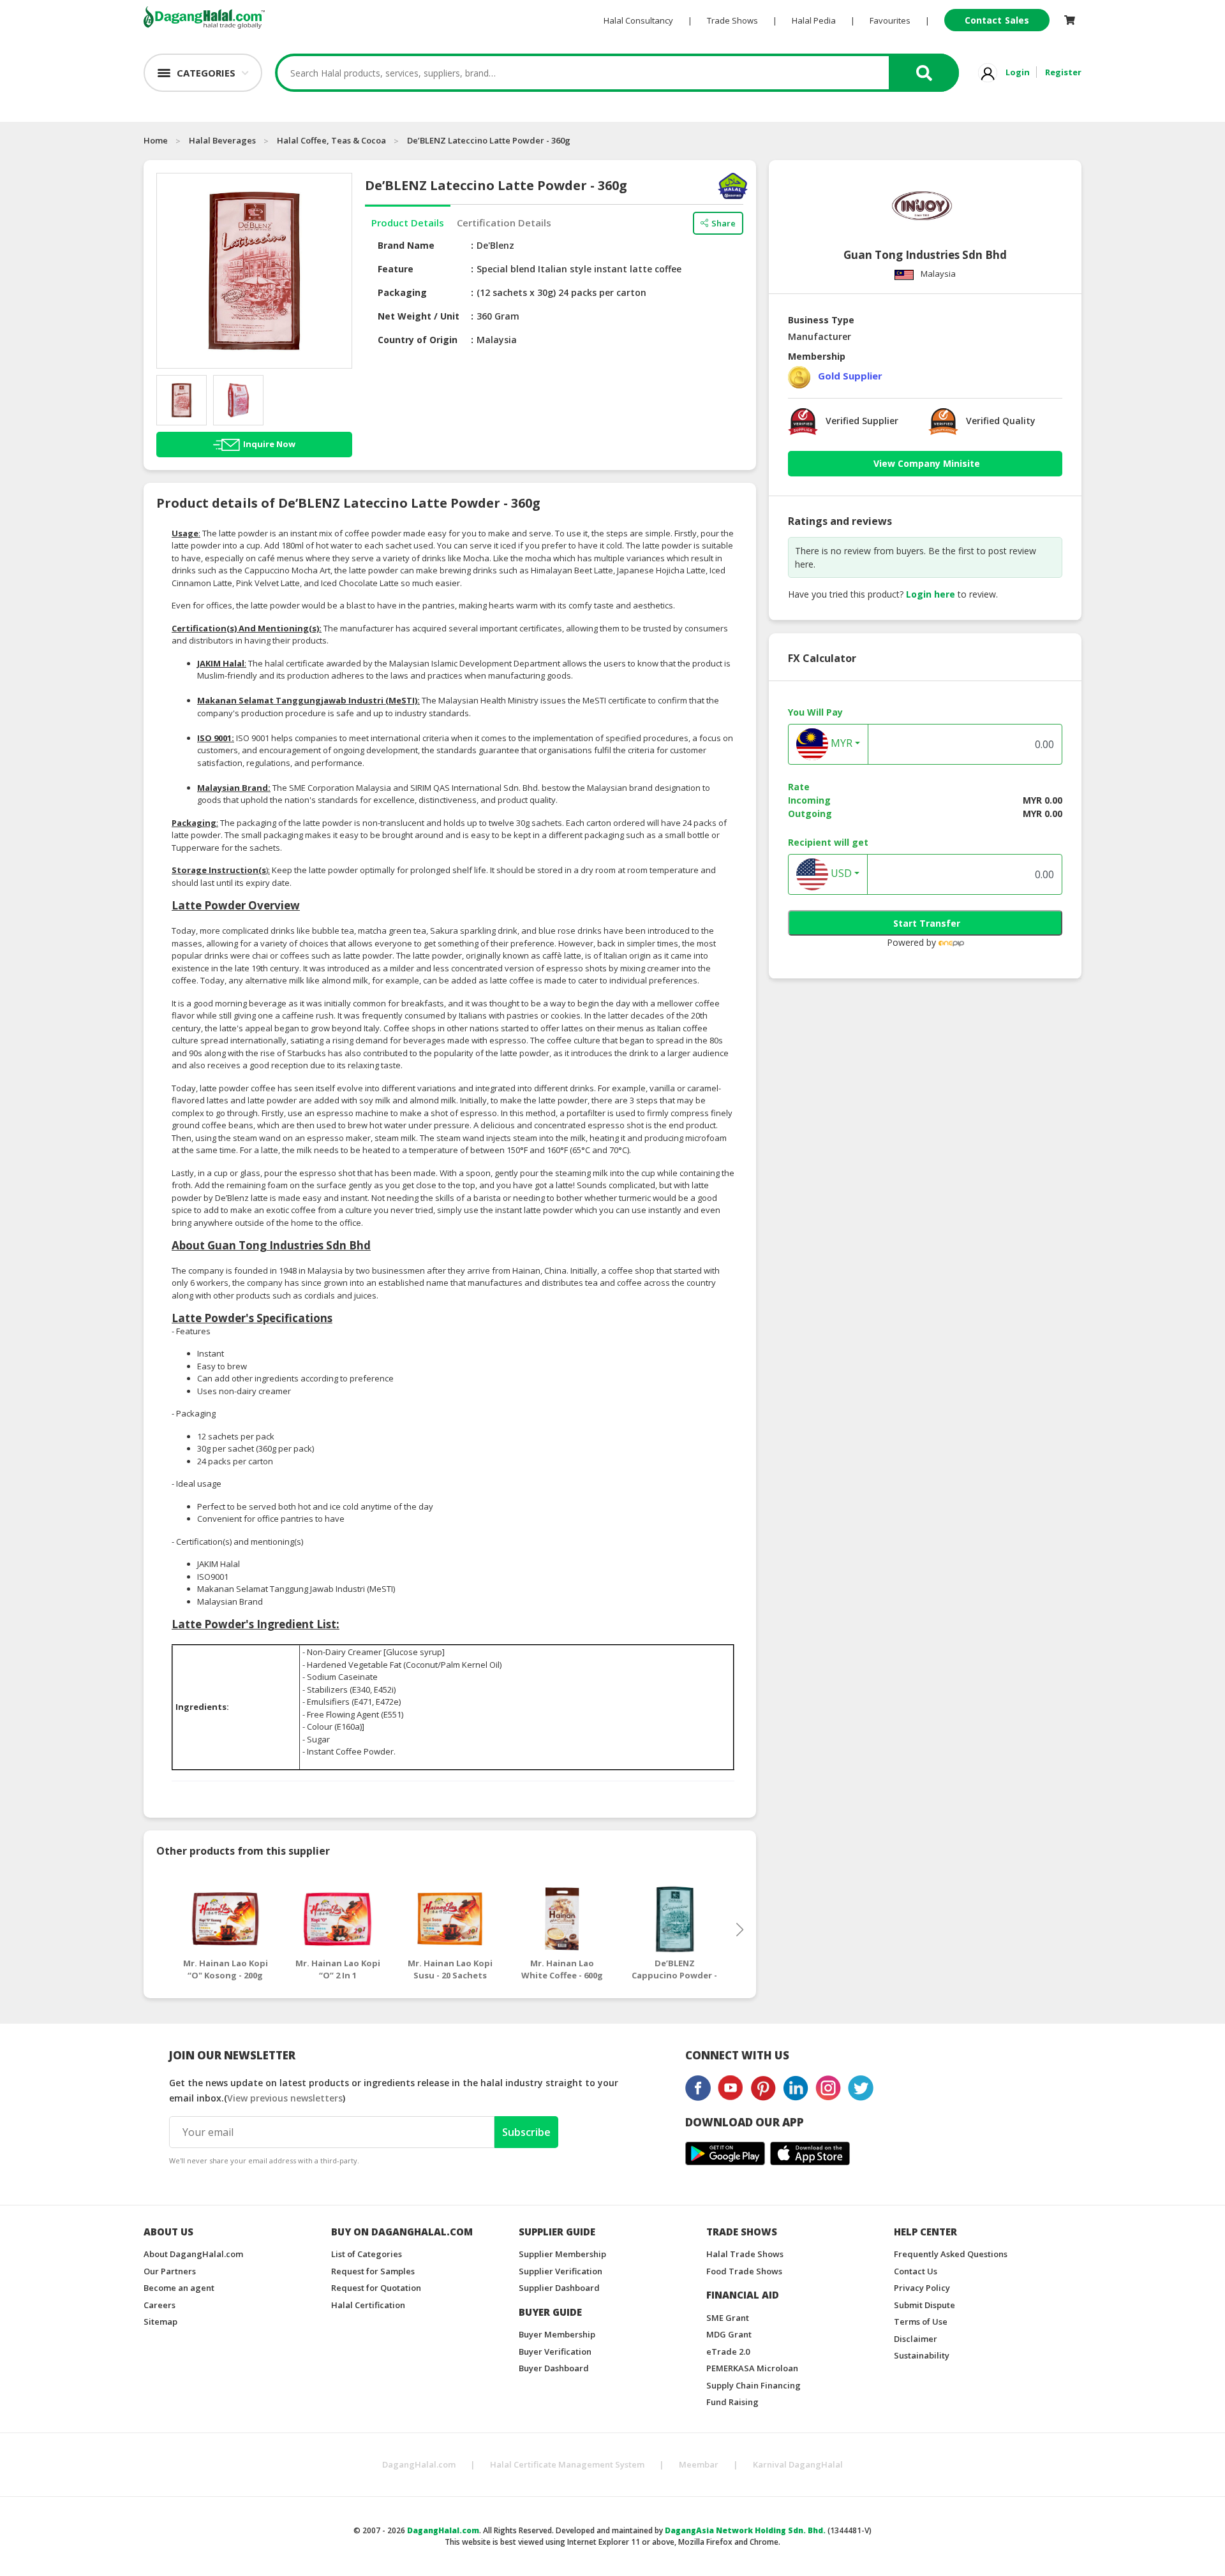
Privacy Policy (922, 2288)
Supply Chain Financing (754, 2385)
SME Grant (728, 2318)
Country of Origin (418, 340)
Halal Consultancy (638, 20)
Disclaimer (916, 2339)
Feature (396, 269)
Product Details (408, 223)
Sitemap (160, 2322)
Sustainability (922, 2355)
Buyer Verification (555, 2352)
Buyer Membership (557, 2334)
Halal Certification (368, 2305)
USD (840, 874)
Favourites (890, 20)
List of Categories (367, 2254)
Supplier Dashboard (559, 2288)
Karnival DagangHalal (798, 2464)
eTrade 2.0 (728, 2352)
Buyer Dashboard (554, 2368)
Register (1063, 72)
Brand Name (406, 245)
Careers (160, 2305)
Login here (931, 594)
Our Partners (170, 2271)
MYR (840, 744)
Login (1018, 72)
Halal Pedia (814, 20)
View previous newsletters (285, 2098)
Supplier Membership (562, 2254)
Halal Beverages (222, 140)
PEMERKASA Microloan (752, 2368)
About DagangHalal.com (193, 2254)
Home (156, 140)
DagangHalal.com (419, 2464)
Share (724, 223)
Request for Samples (373, 2271)
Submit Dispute (924, 2305)
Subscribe (526, 2132)
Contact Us (916, 2271)
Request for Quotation (376, 2288)
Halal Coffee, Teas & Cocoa (331, 140)
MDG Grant (729, 2334)
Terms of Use (921, 2322)
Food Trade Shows (744, 2271)
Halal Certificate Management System (567, 2464)
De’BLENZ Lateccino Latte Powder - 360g (489, 140)
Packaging (402, 292)
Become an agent (179, 2288)
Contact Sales (997, 20)
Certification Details (504, 223)
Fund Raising (732, 2402)
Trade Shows (732, 20)
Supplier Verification (561, 2271)
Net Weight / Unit (419, 316)
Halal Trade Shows (745, 2254)
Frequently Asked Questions (951, 2254)
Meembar (699, 2464)
